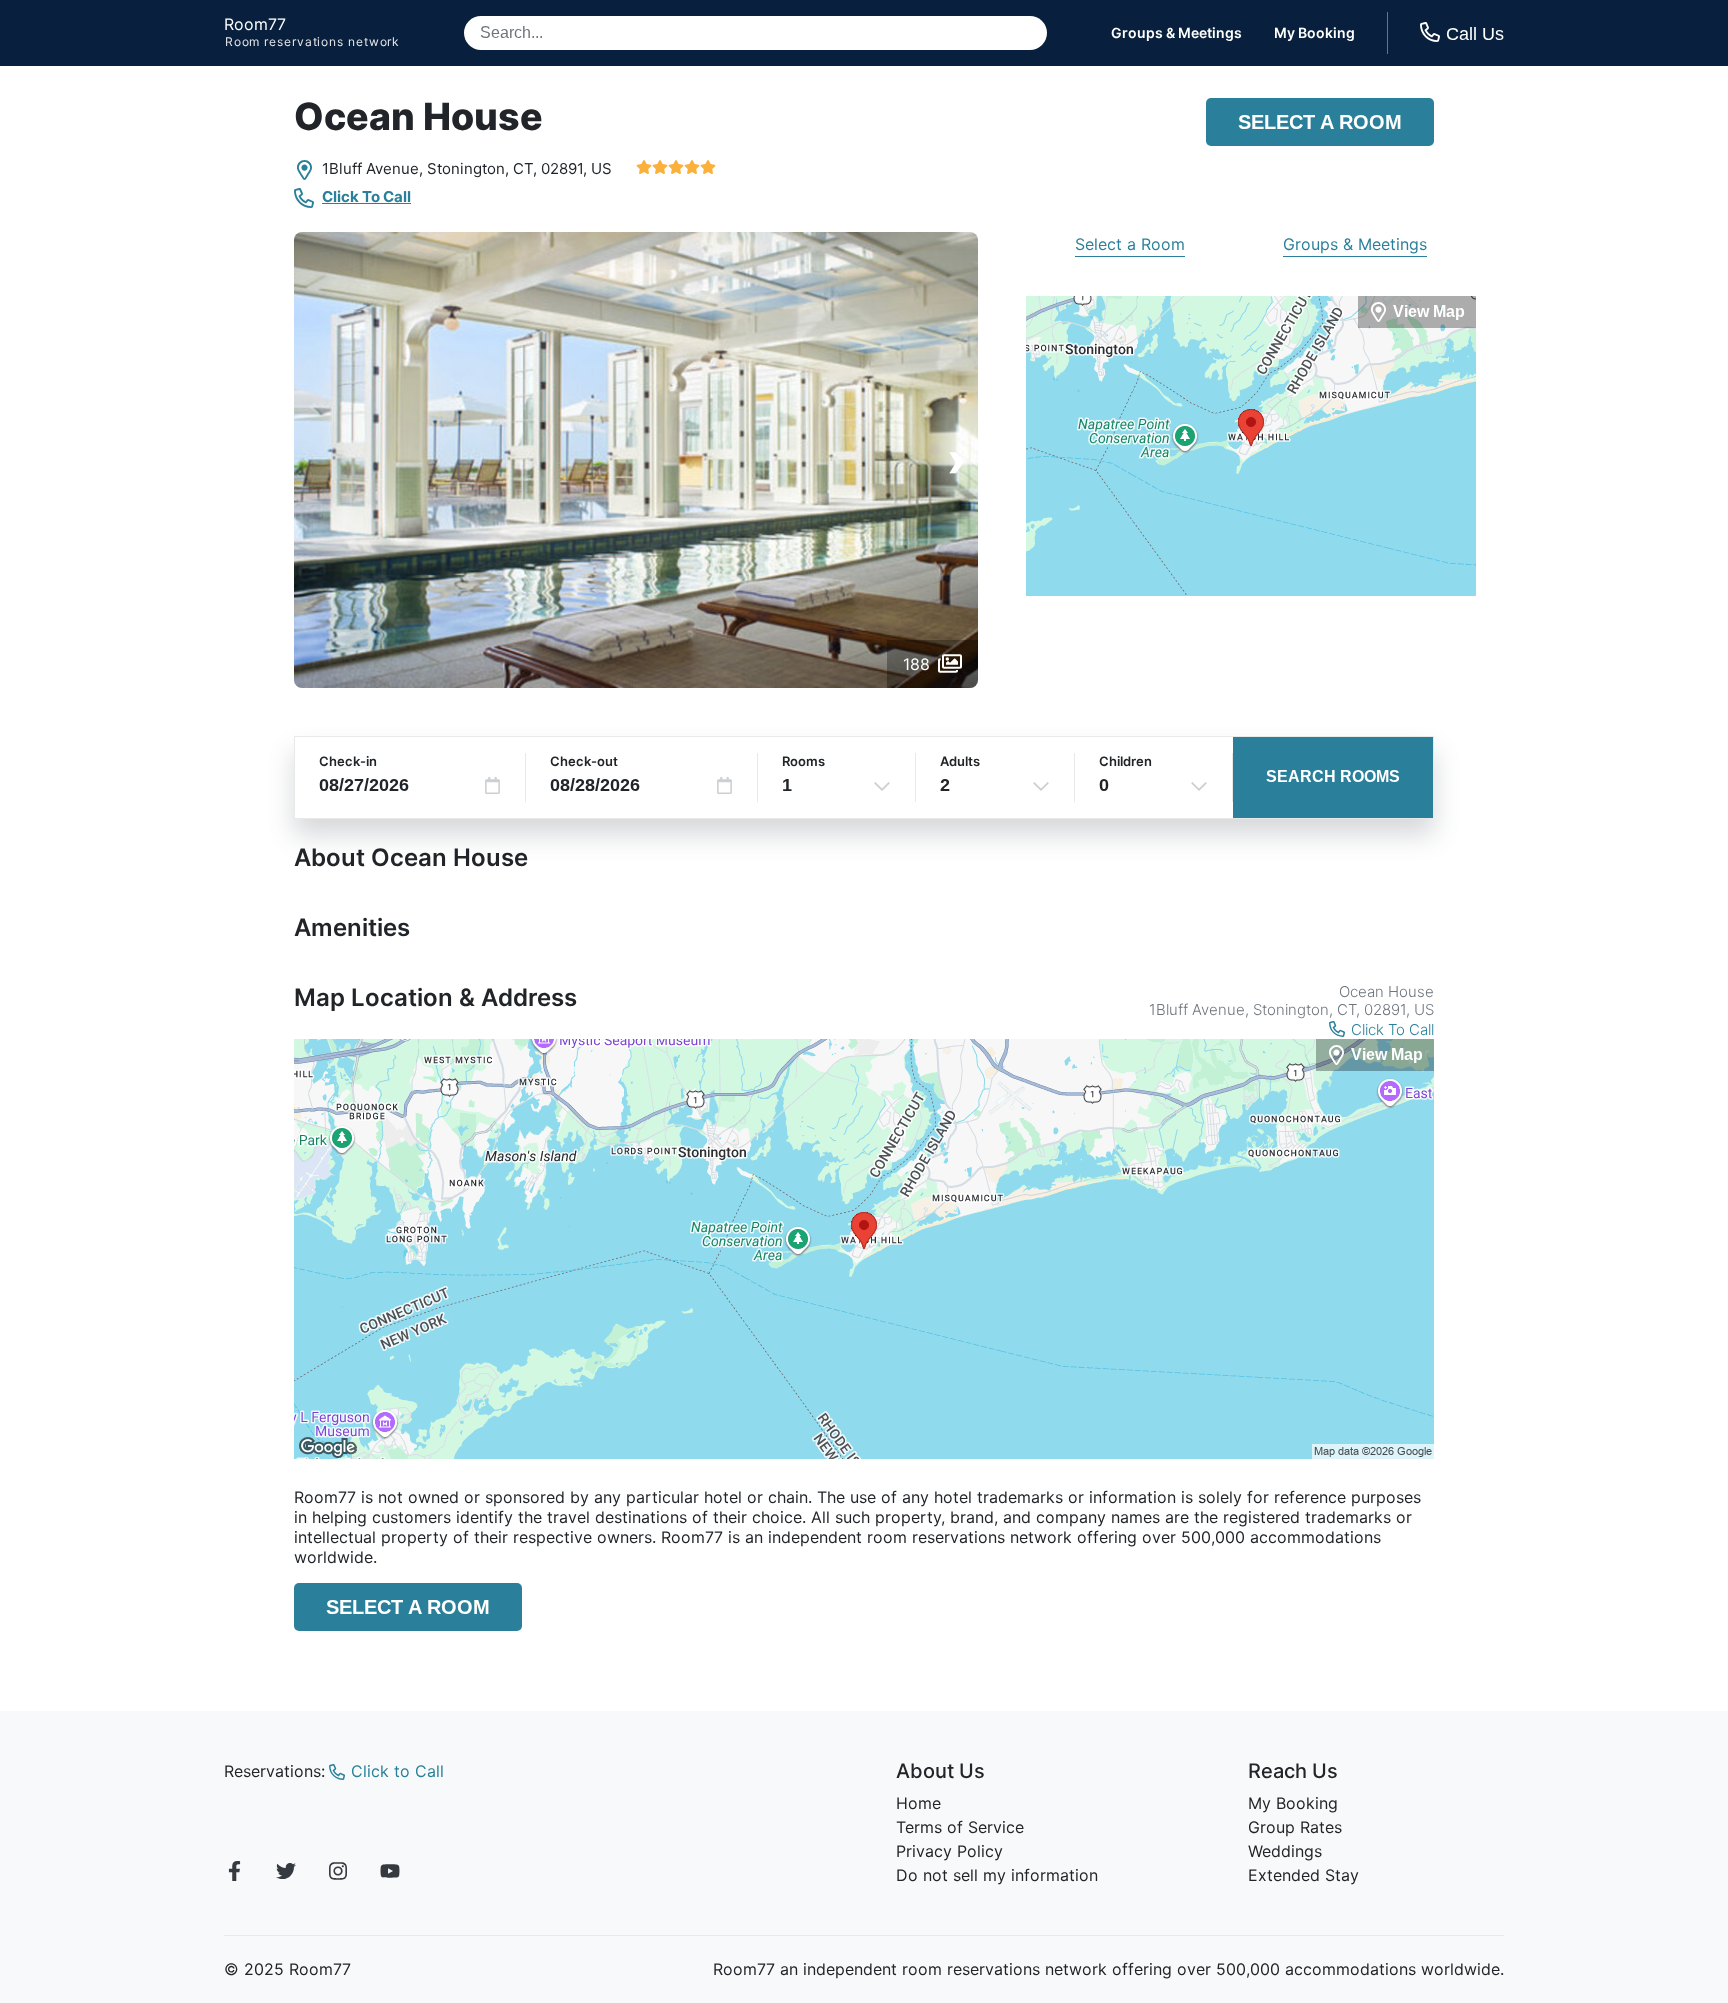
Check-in (348, 761)
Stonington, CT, (482, 168)
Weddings (1285, 1851)
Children (1125, 761)
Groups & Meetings (1176, 33)
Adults (960, 761)
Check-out (584, 761)
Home (918, 1803)
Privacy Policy (949, 1851)
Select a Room (1320, 122)
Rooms (803, 761)
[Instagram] (338, 1874)
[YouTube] (390, 1874)
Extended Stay (1303, 1875)
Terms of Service (960, 1827)
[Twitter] (286, 1874)
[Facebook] (234, 1874)
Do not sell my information (997, 1875)
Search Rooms (1333, 776)
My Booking (1314, 33)
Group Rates (1295, 1827)
